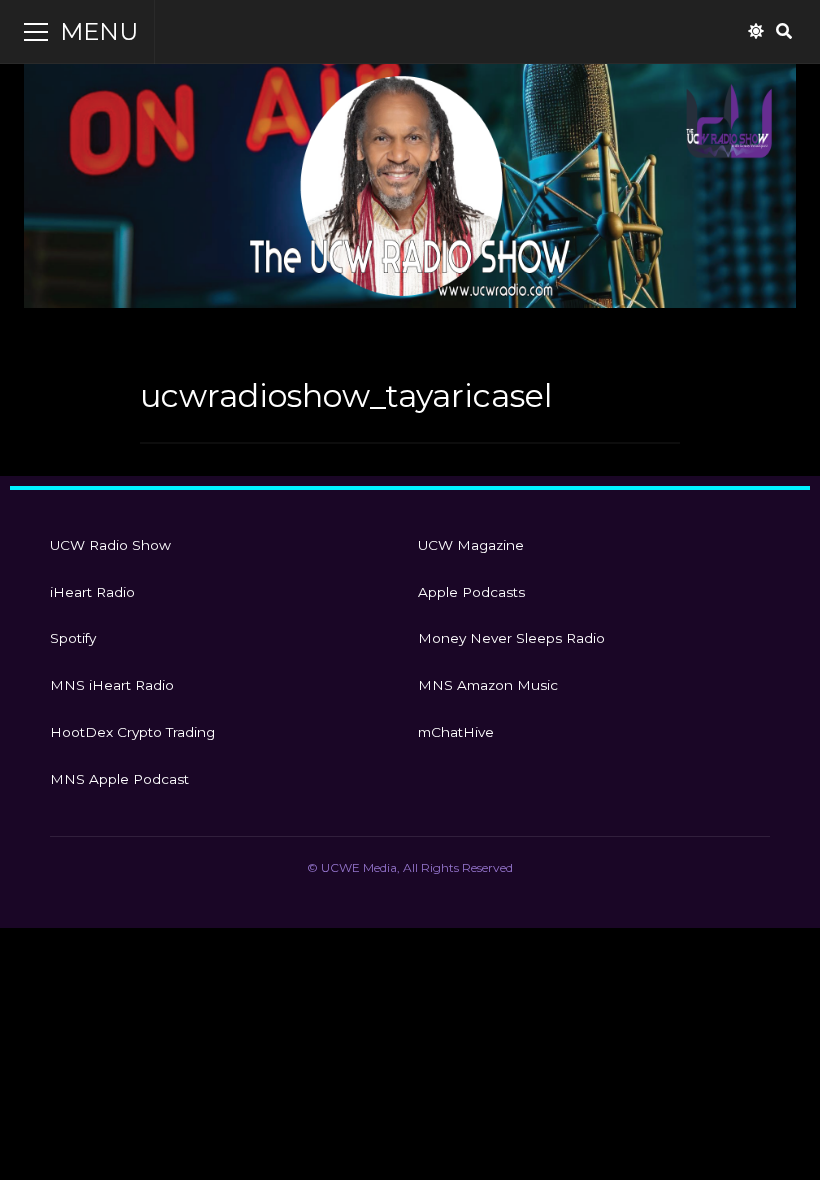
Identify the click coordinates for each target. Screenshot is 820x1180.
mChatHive (456, 732)
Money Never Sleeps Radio (511, 638)
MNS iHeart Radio (112, 685)
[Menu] (36, 32)
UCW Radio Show (110, 545)
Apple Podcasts (471, 592)
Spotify (73, 638)
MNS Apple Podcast (119, 779)
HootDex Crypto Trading (132, 732)
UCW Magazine (471, 545)
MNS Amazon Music (488, 685)
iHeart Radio (92, 592)
